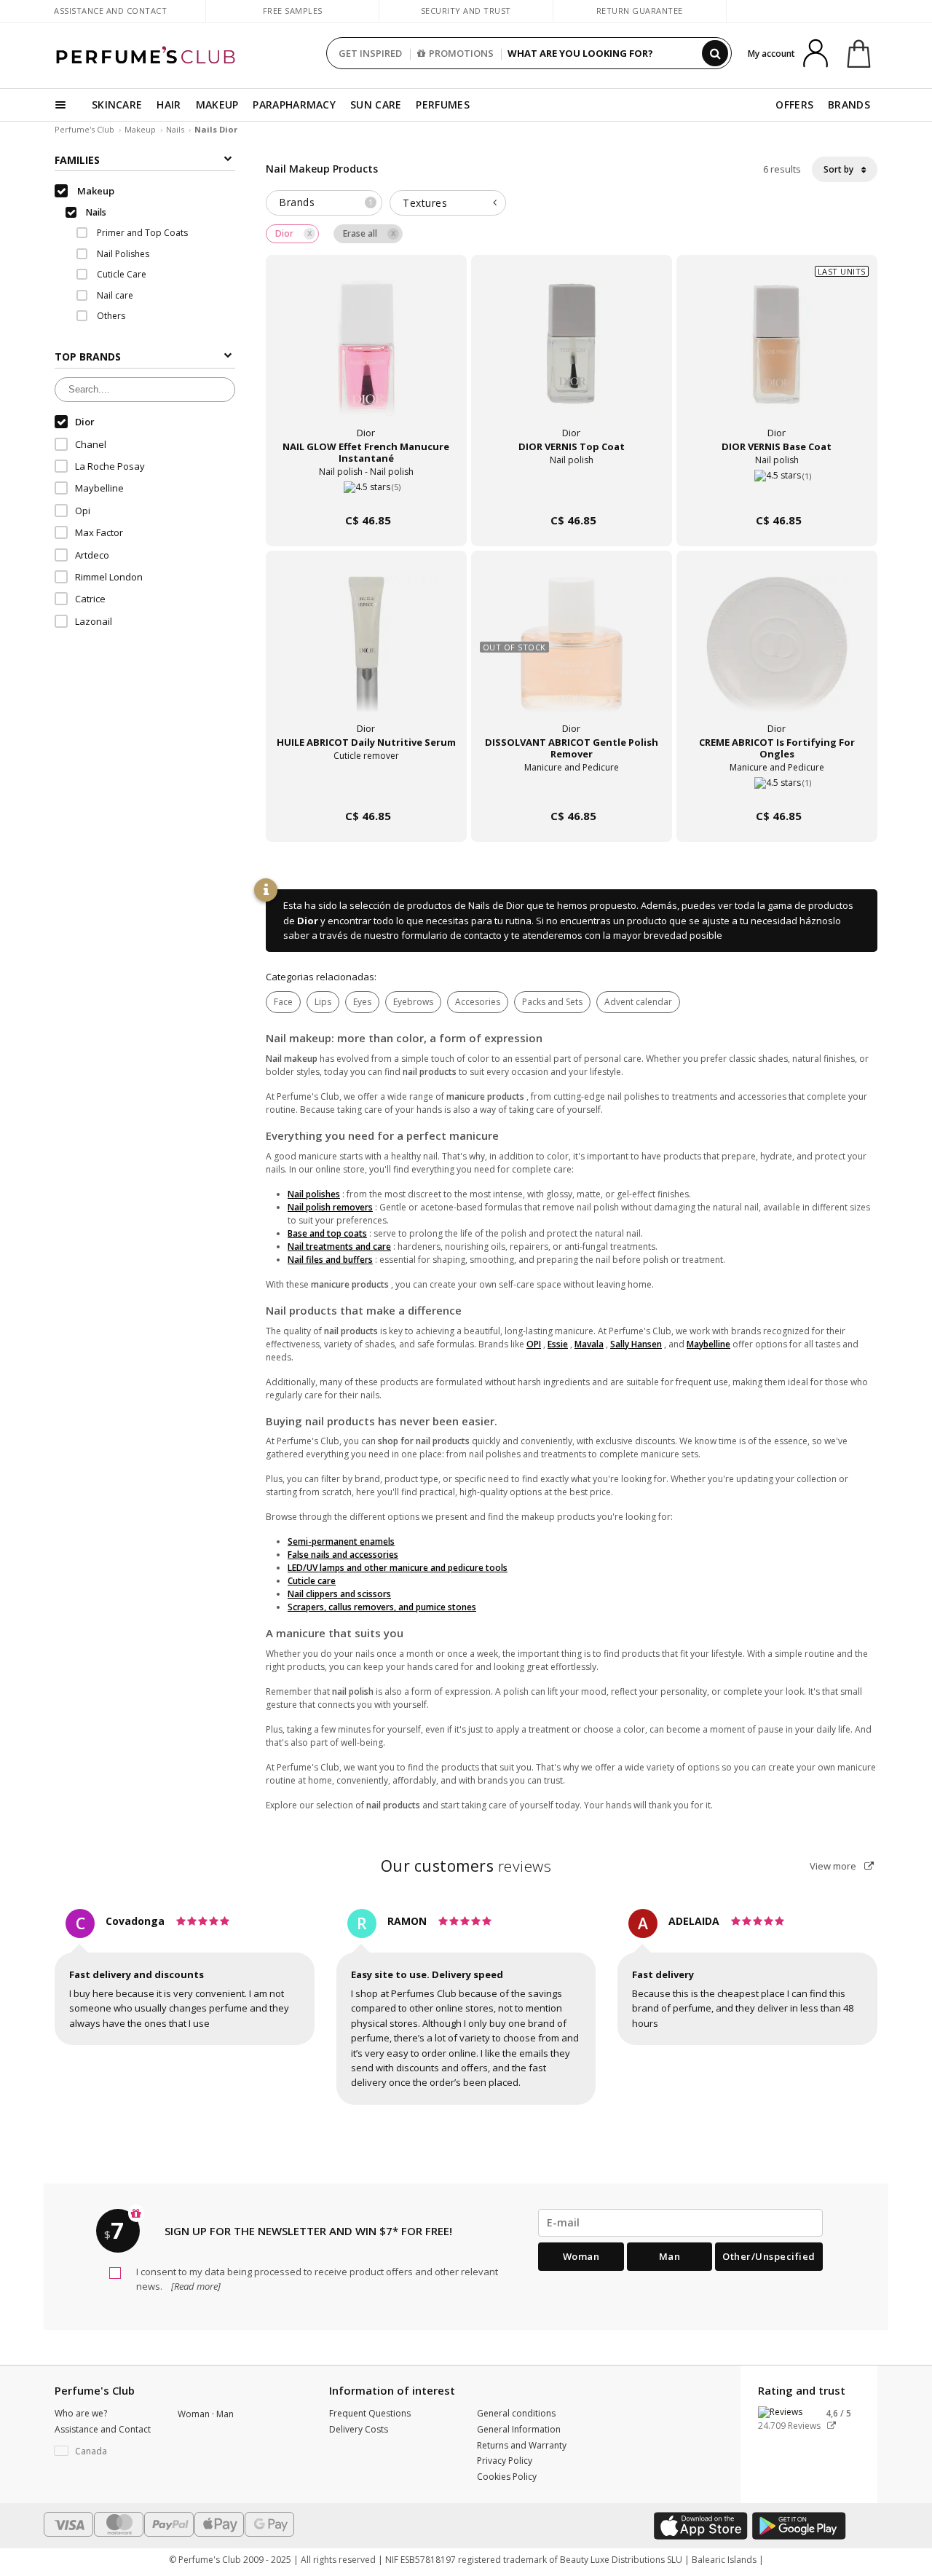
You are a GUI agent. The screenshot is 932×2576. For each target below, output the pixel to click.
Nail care (114, 295)
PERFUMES (442, 105)
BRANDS (849, 105)
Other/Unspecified (769, 2256)
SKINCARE (117, 105)
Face (283, 1002)
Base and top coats (327, 1233)
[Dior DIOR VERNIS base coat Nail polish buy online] (777, 493)
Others (110, 316)
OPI (534, 1344)
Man (670, 2256)
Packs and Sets (552, 1002)
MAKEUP (217, 105)
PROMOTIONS (461, 53)
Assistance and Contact (110, 11)
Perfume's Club (84, 129)
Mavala (589, 1344)
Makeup (140, 129)
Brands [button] (326, 202)
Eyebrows (413, 1002)
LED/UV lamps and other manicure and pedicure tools (398, 1568)
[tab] (324, 203)
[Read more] (195, 2286)
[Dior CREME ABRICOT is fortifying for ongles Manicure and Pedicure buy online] (777, 788)
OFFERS (794, 105)
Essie (558, 1344)
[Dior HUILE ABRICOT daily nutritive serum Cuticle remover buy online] (366, 788)
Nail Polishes (122, 254)
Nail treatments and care (339, 1246)
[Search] (715, 53)
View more (834, 1866)
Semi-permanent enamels (341, 1541)
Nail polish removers (330, 1207)
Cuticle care (312, 1581)
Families (77, 160)
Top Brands (88, 357)
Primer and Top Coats (141, 233)
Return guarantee (640, 11)
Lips (323, 1002)
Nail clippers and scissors (339, 1594)
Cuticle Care (121, 274)
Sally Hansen (636, 1344)
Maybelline (708, 1344)
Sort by (840, 169)
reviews (466, 1866)
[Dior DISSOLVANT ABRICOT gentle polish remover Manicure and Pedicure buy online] (572, 788)
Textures (425, 203)
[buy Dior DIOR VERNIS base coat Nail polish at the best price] (777, 357)
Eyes (362, 1002)
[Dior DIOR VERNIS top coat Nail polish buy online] (572, 493)
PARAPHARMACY (294, 105)
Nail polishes (314, 1194)
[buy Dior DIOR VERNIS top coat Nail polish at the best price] (572, 357)
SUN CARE (376, 105)
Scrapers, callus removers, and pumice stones (382, 1607)
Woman (581, 2256)
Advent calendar (638, 1002)
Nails (175, 129)
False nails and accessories (343, 1555)
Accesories (478, 1002)
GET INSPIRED (370, 53)
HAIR (169, 105)
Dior (308, 921)
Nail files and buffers (330, 1260)
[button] (105, 2451)
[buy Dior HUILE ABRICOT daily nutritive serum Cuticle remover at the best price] (366, 653)
